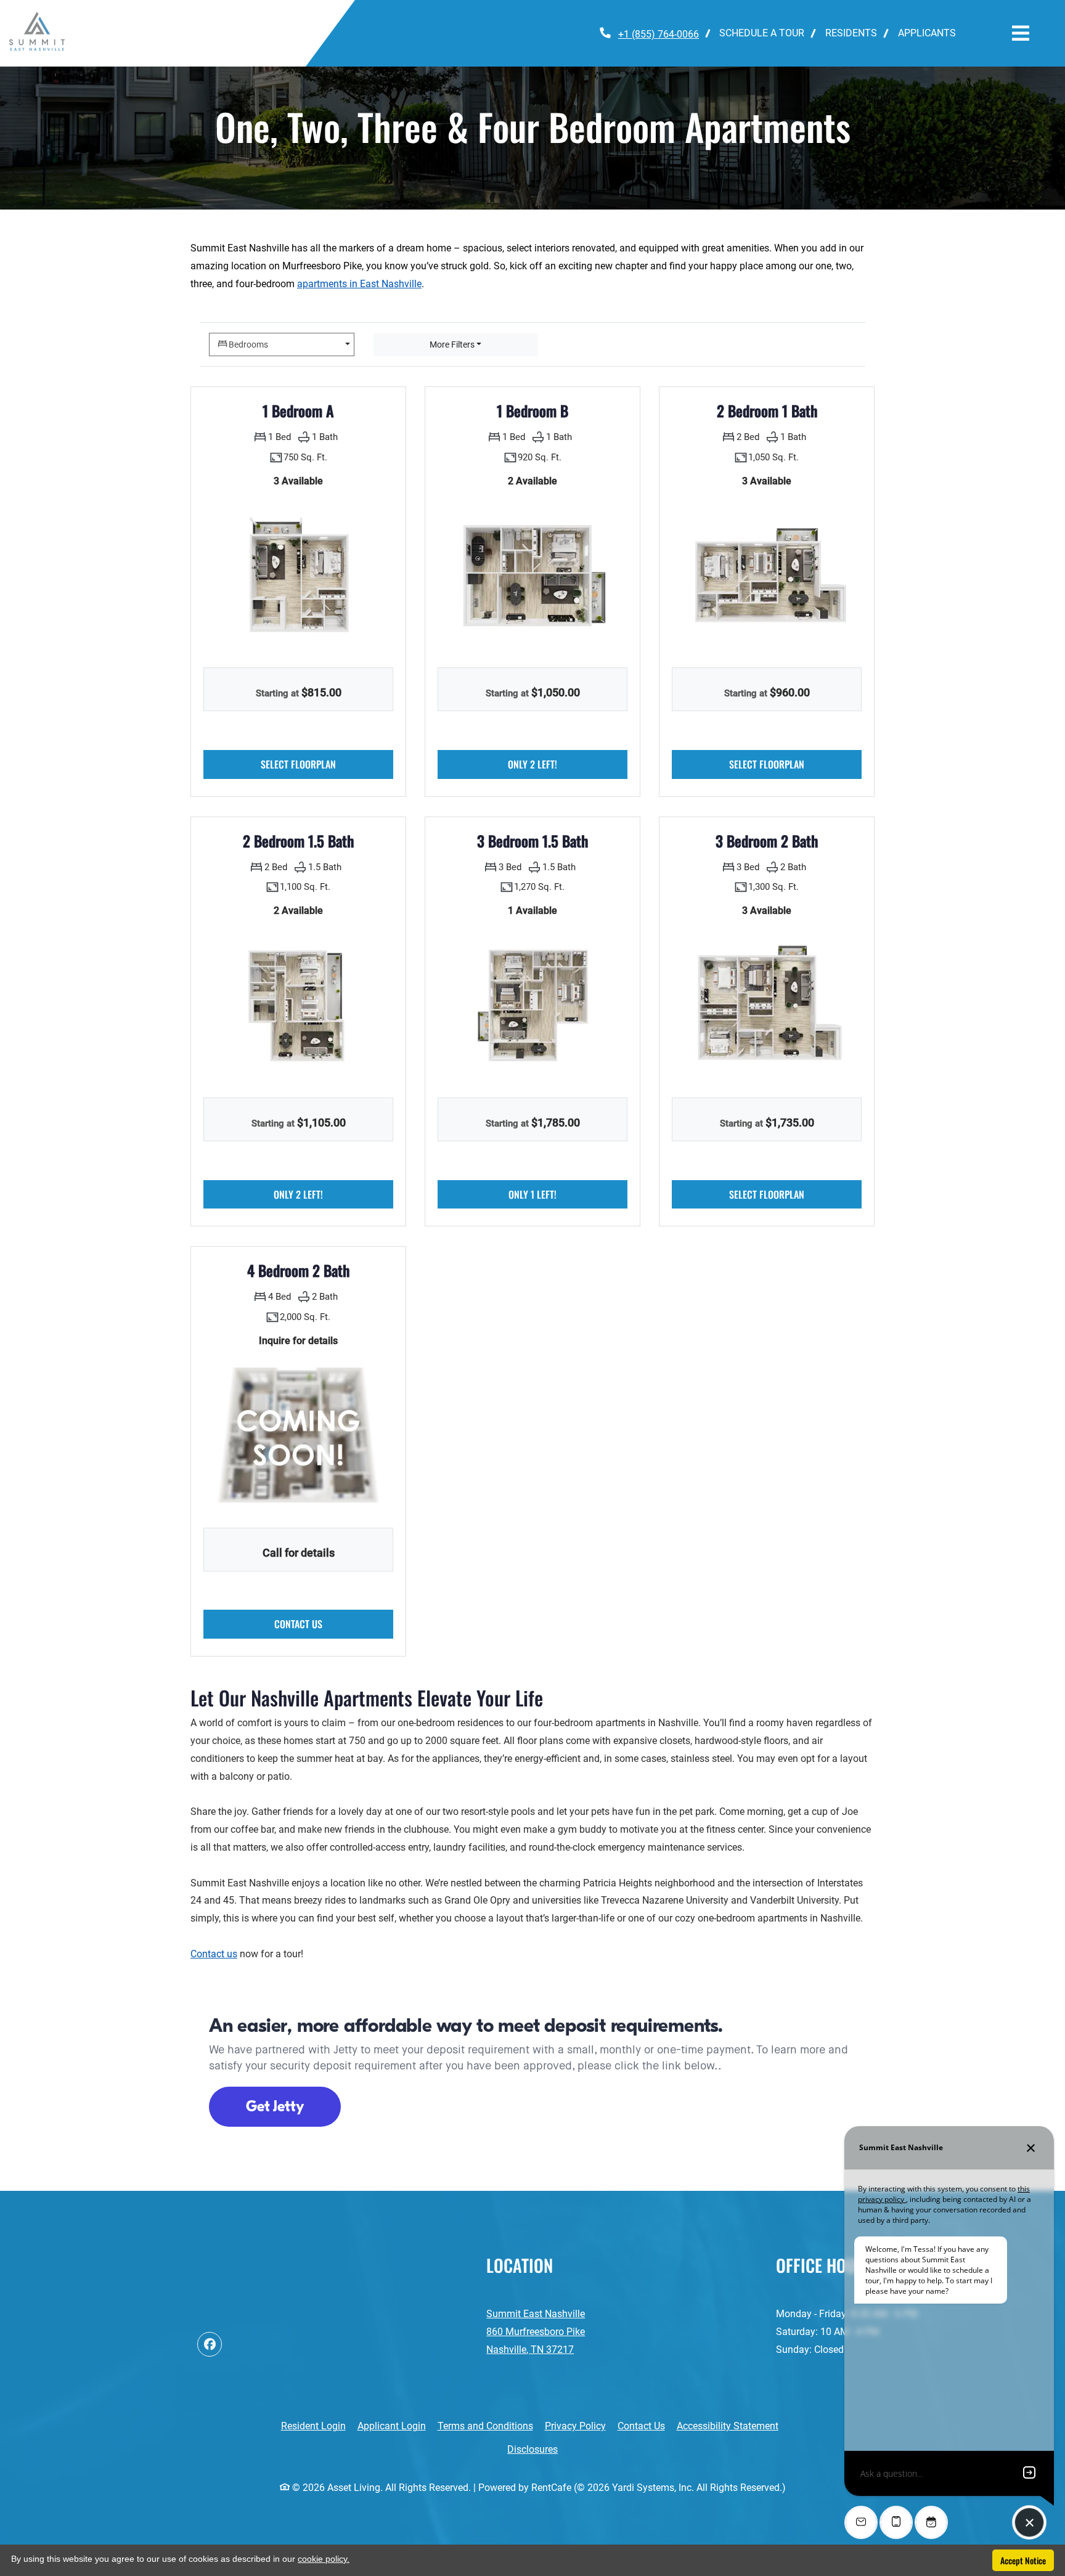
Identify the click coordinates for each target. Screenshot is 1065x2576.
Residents (856, 33)
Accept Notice (1023, 2560)
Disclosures (539, 2449)
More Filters (452, 344)
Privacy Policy (575, 2426)
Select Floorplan (327, 764)
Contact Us (641, 2426)
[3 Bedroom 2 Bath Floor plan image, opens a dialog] (767, 1005)
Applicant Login (392, 2426)
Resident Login (313, 2426)
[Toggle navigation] (1021, 33)
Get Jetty (275, 2106)
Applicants (932, 33)
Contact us (214, 1954)
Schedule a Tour (762, 33)
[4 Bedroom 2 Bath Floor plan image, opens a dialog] (298, 1435)
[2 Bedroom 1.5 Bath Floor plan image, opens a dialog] (298, 1005)
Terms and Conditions (485, 2426)
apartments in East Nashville (359, 284)
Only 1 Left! (568, 1194)
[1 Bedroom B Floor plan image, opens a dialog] (532, 575)
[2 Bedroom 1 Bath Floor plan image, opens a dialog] (767, 575)
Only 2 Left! (568, 764)
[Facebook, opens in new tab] (210, 2344)
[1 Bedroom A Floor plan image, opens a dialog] (298, 575)
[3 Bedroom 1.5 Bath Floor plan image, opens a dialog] (532, 1005)
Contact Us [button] (334, 1624)
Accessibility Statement (728, 2426)
